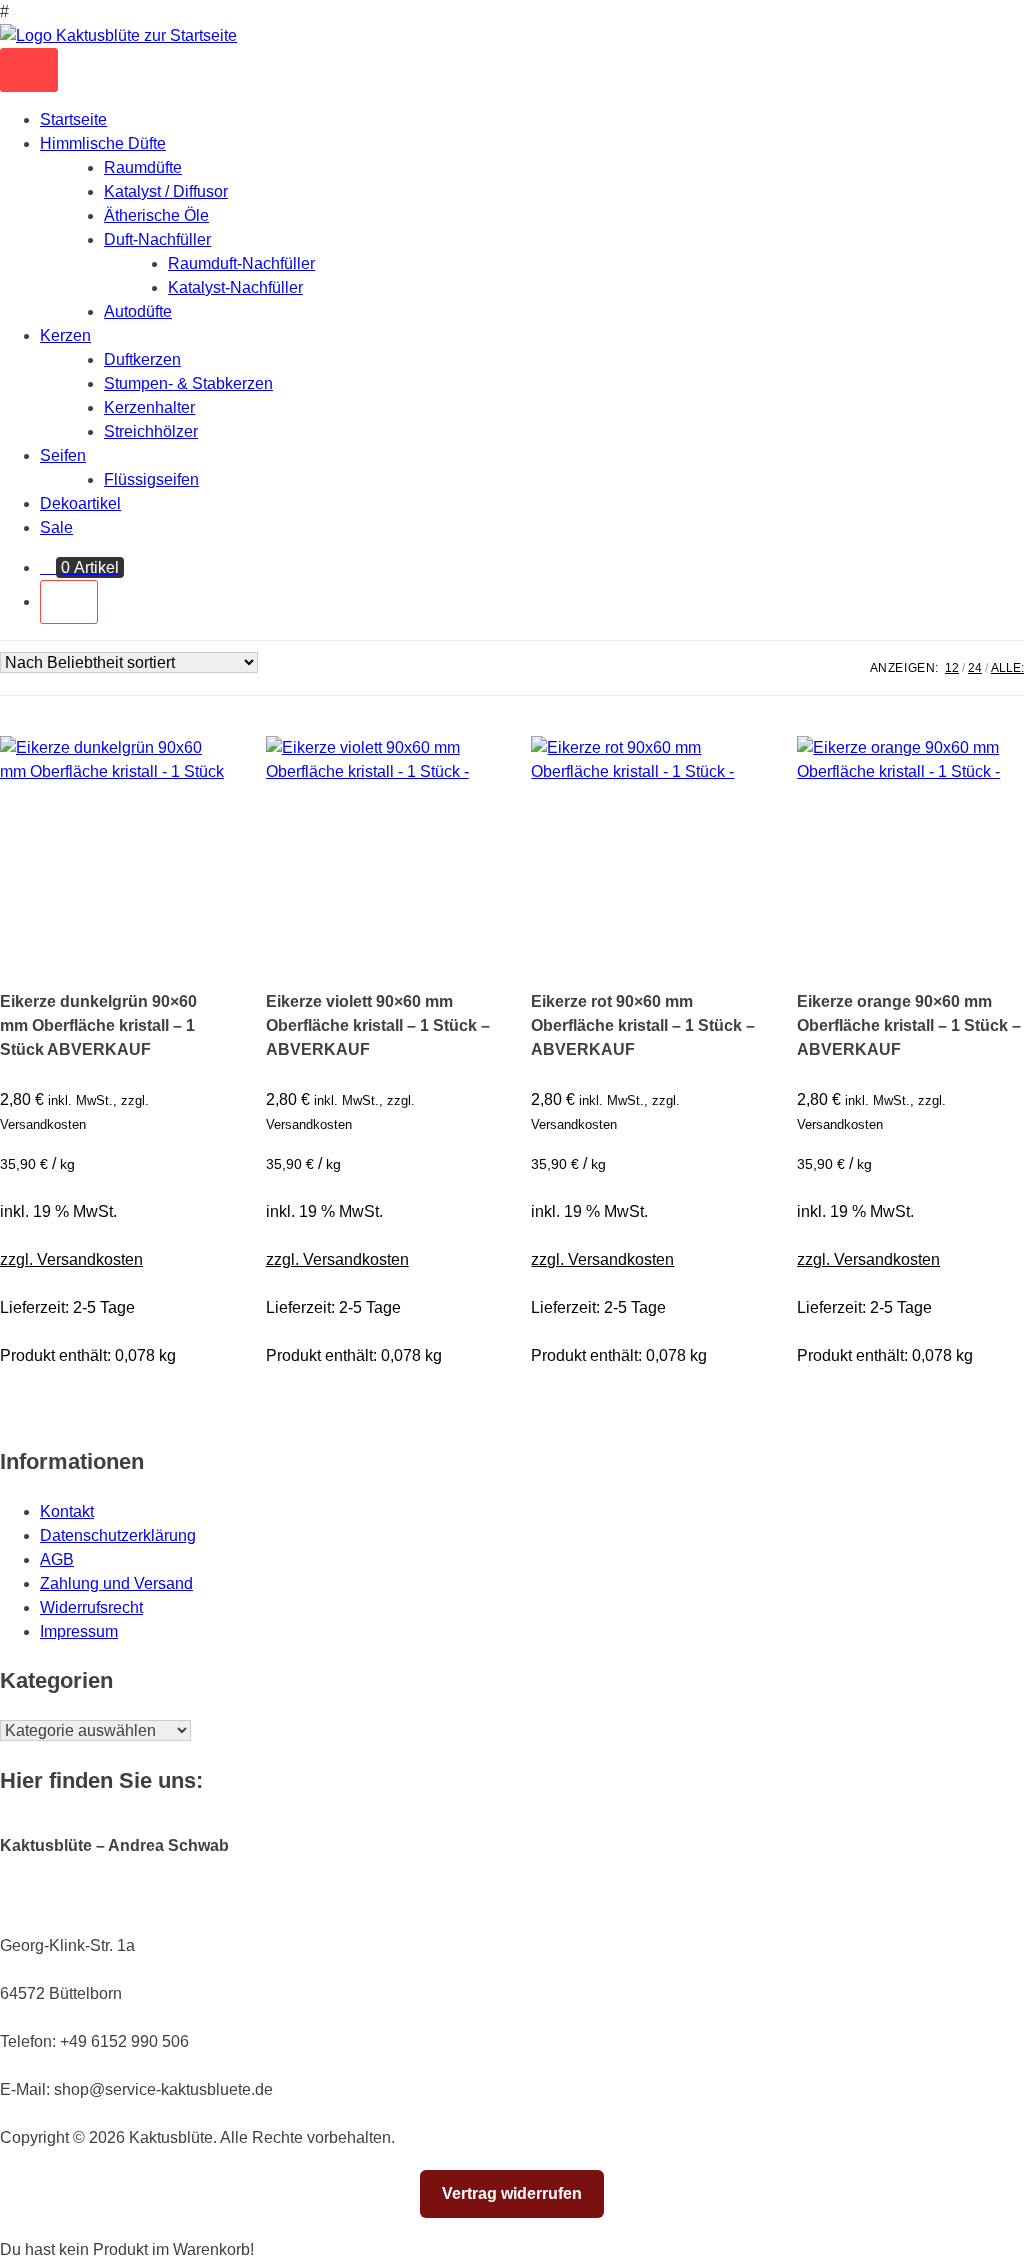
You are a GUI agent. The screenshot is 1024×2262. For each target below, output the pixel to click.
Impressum (79, 1631)
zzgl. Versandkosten (71, 1259)
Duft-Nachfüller (157, 239)
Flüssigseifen (151, 479)
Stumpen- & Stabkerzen (188, 383)
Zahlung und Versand (116, 1583)
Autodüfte (138, 311)
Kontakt (67, 1511)
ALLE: (1007, 668)
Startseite (73, 119)
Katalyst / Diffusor (166, 191)
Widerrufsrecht (91, 1607)
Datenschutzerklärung (118, 1535)
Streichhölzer (151, 431)
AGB (57, 1559)
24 (975, 668)
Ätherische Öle (156, 215)
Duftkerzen (142, 359)
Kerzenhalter (149, 407)
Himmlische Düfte (103, 143)
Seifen (63, 455)
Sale (56, 527)
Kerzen (65, 335)
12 (952, 668)
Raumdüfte (143, 167)
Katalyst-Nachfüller (235, 287)
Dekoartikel (80, 503)
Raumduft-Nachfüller (241, 263)
